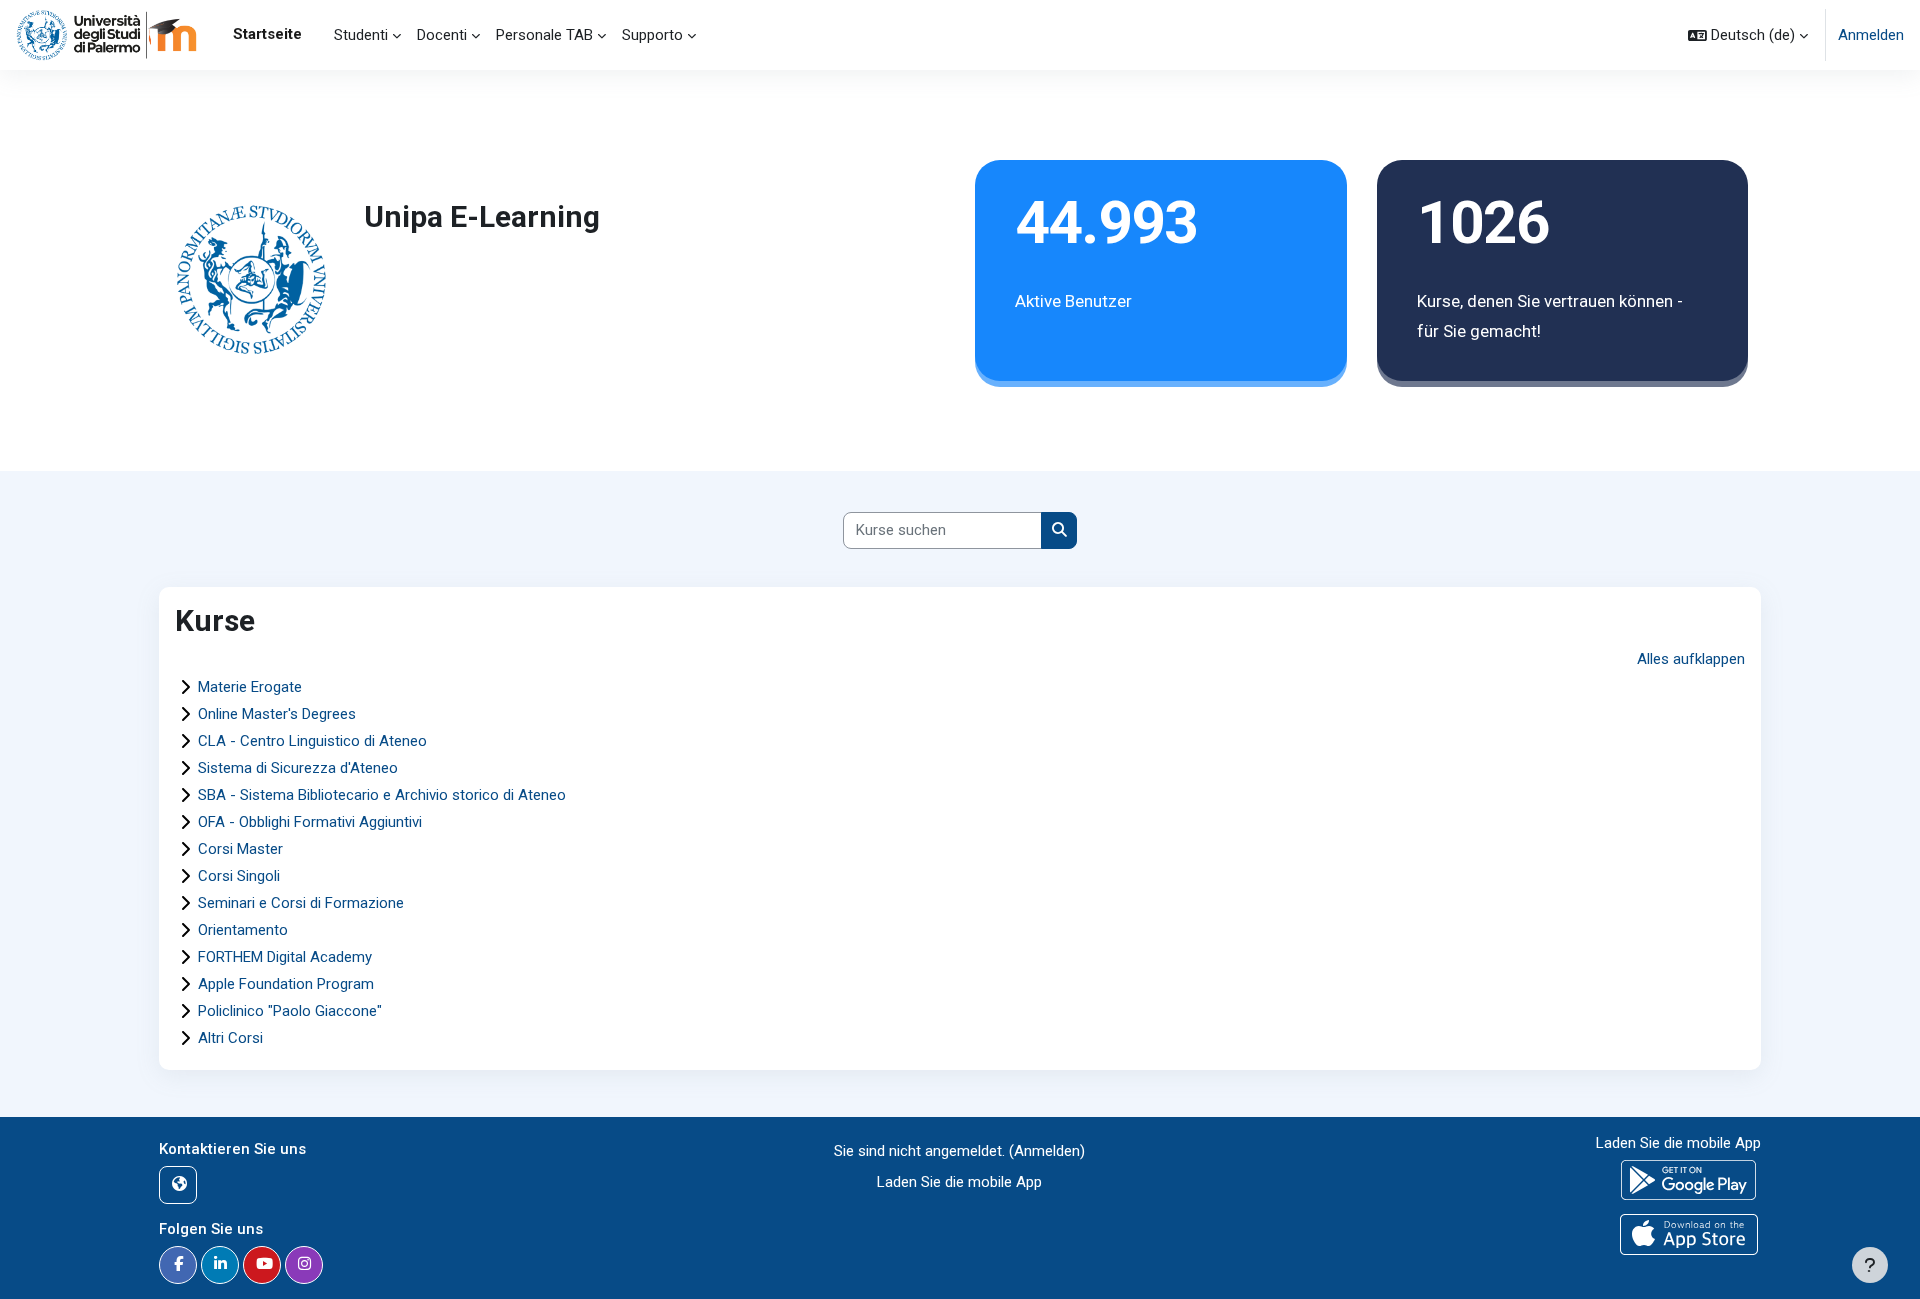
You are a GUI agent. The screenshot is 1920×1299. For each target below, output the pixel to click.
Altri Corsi (230, 1038)
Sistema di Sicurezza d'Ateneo (298, 768)
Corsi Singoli (239, 876)
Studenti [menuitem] (361, 35)
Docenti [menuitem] (442, 35)
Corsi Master (240, 849)
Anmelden (1871, 35)
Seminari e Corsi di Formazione (301, 903)
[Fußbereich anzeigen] (1870, 1265)
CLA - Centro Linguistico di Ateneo (312, 741)
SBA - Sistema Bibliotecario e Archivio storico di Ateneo (382, 795)
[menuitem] (318, 35)
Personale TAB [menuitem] (544, 35)
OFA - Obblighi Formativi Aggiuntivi (310, 822)
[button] (1748, 35)
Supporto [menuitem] (652, 35)
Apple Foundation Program (286, 984)
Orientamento (243, 930)
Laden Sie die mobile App (959, 1182)
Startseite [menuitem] (267, 34)
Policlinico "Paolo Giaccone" (290, 1011)
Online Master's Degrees (277, 714)
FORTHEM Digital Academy (285, 957)
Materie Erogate (250, 687)
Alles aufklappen (1691, 659)
